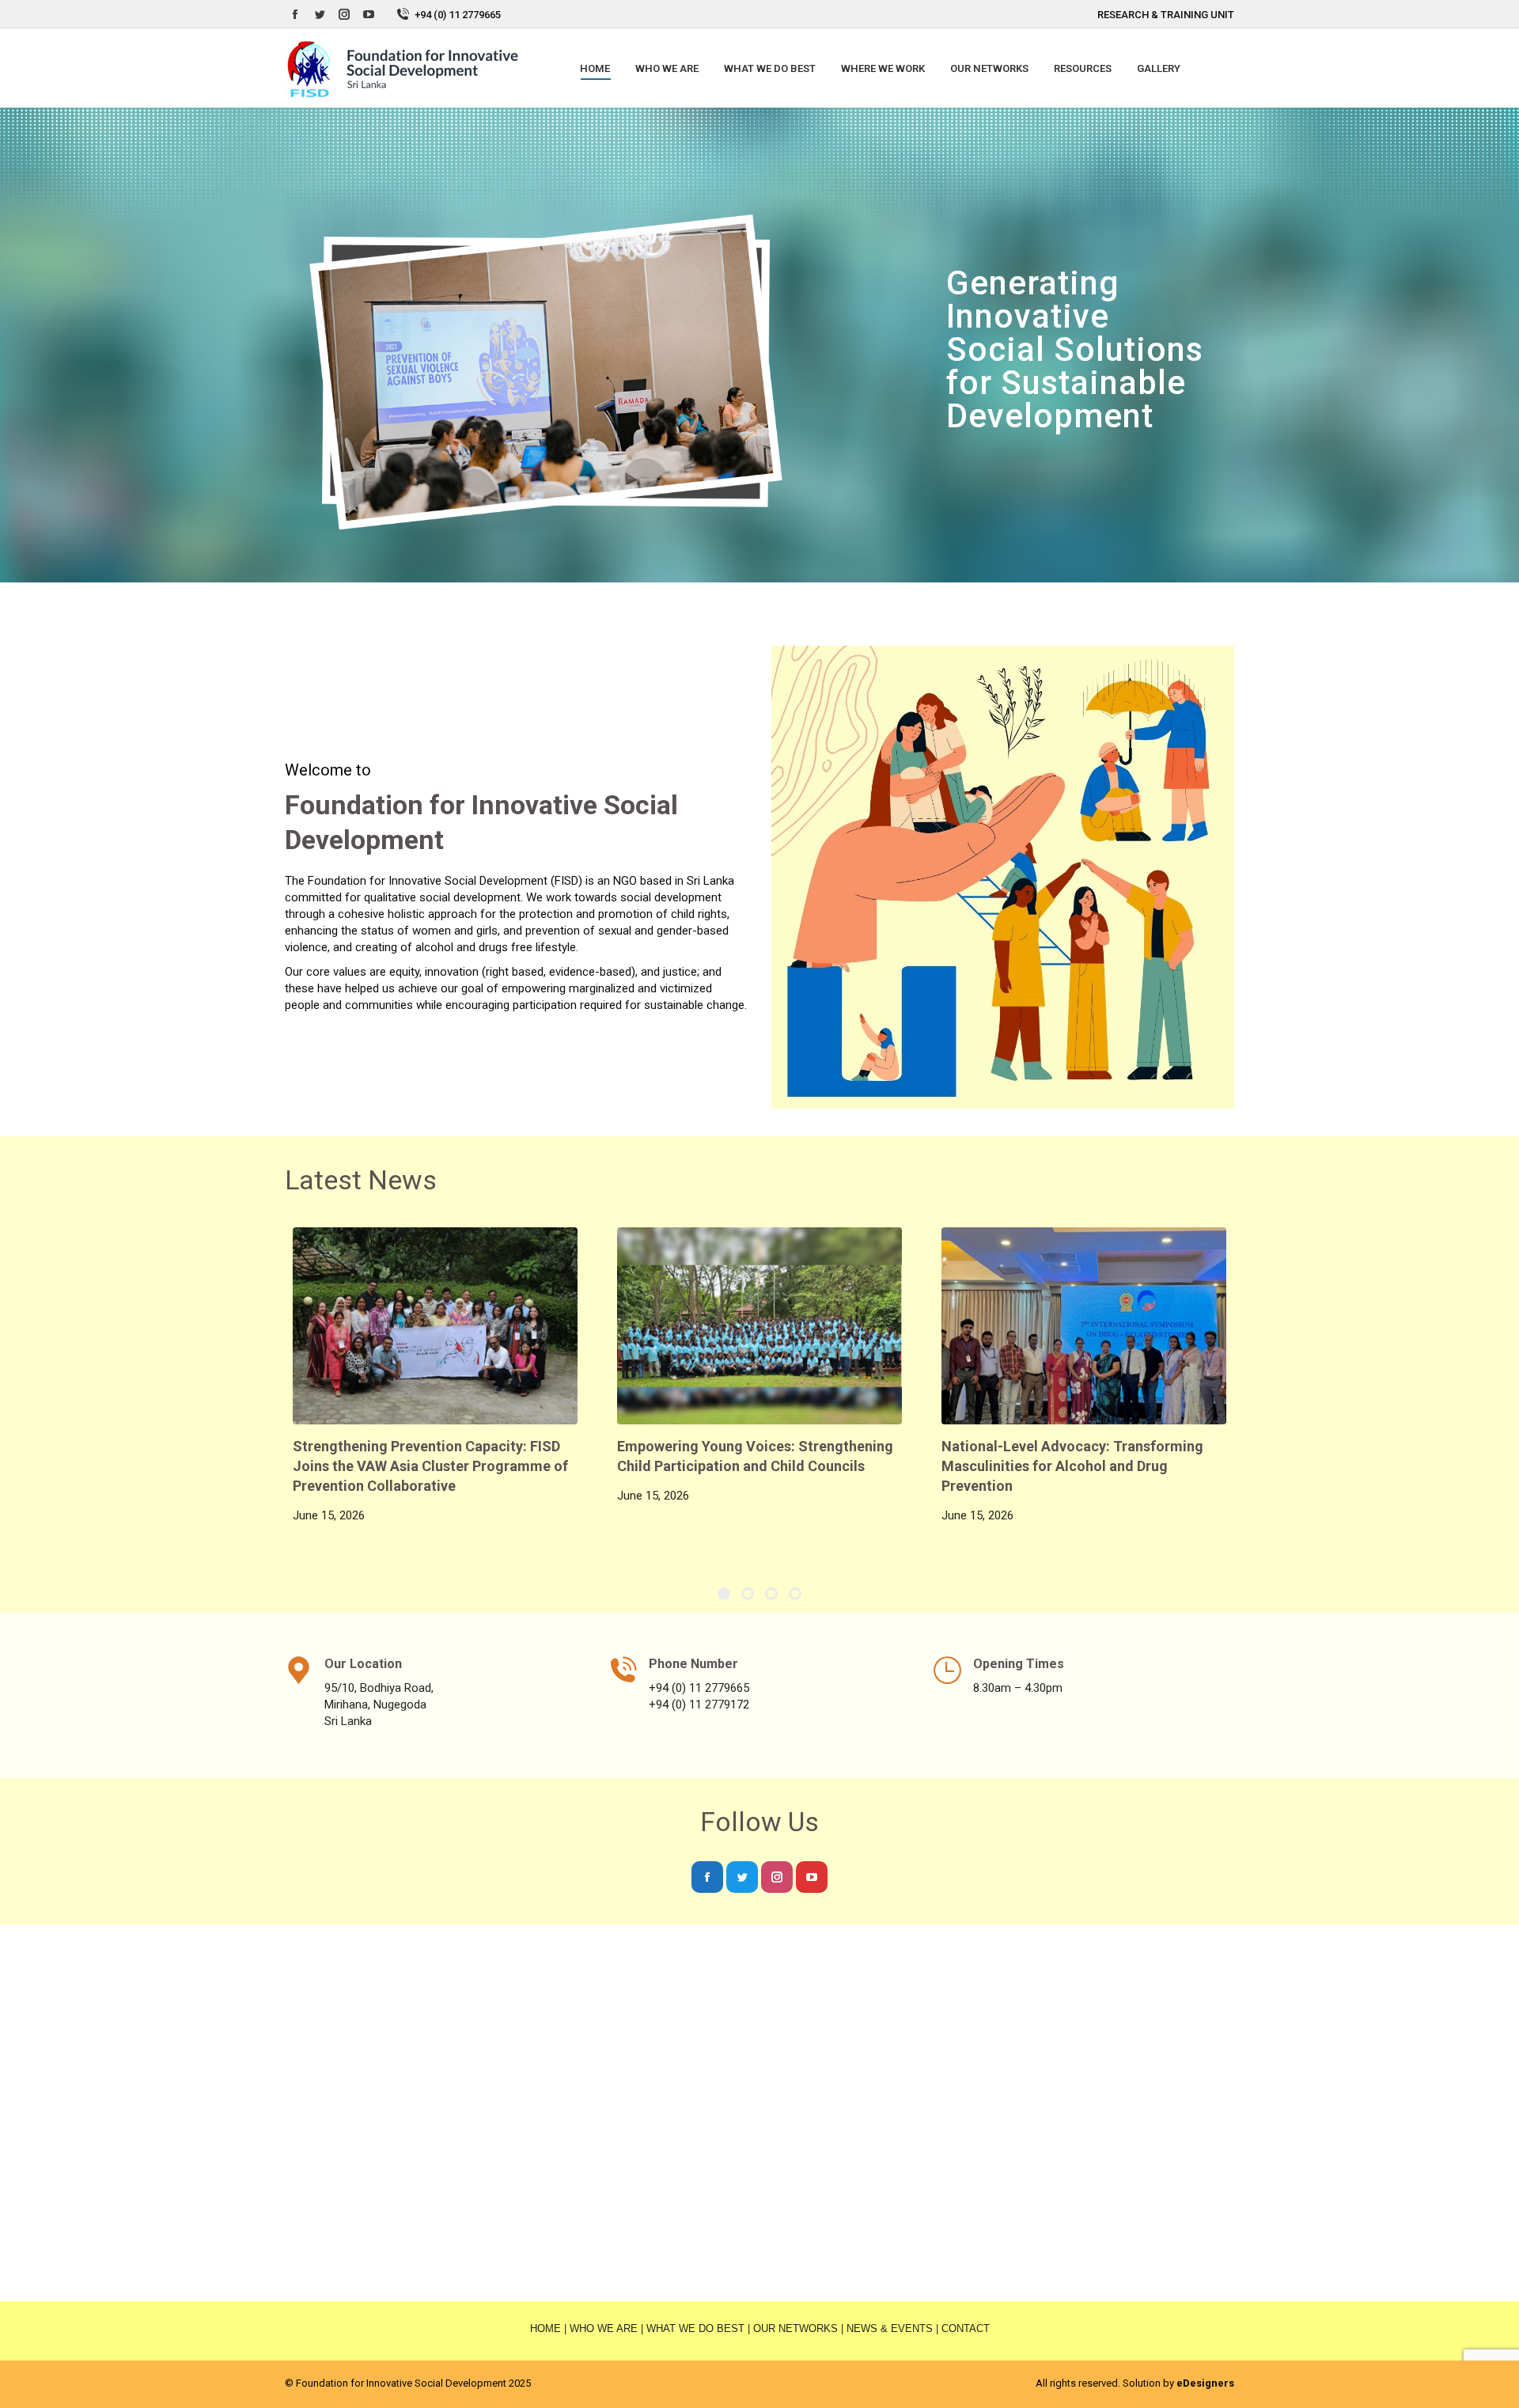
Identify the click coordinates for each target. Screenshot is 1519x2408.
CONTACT (966, 2328)
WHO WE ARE (604, 2328)
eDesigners (1205, 2383)
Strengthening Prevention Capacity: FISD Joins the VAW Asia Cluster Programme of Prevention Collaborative (430, 1466)
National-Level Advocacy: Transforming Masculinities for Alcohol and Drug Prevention (1072, 1466)
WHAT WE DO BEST (695, 2328)
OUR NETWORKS (795, 2328)
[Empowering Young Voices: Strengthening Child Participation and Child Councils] (759, 1326)
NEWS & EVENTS (890, 2328)
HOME (545, 2328)
